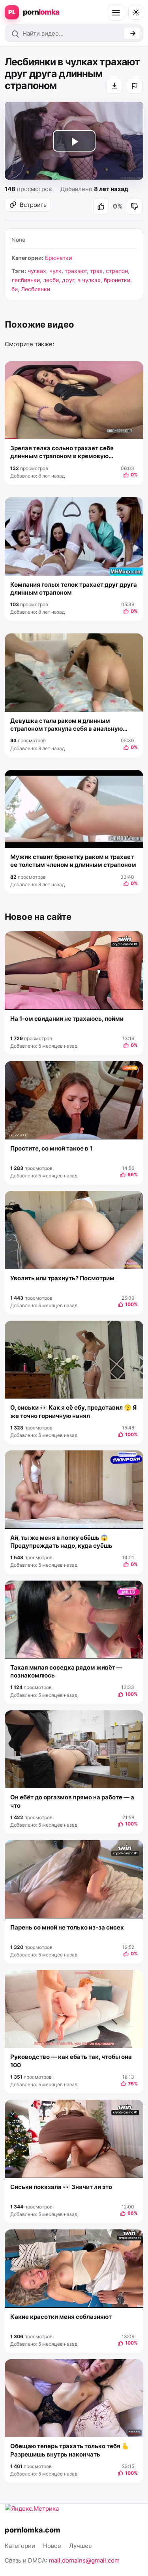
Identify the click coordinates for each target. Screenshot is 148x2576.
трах (96, 271)
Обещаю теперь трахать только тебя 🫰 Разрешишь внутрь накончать (70, 2450)
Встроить (33, 205)
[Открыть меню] (116, 12)
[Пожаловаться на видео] (135, 86)
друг (68, 280)
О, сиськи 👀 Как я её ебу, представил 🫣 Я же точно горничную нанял (73, 1411)
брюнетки (117, 280)
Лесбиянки (36, 289)
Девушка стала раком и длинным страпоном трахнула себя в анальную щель (67, 725)
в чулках (89, 280)
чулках (37, 271)
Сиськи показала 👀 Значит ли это (61, 2187)
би (15, 289)
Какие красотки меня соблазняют (61, 2317)
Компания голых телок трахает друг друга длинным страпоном (74, 589)
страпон (117, 271)
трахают (76, 271)
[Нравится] (101, 207)
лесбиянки (26, 280)
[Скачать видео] (114, 86)
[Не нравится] (135, 207)
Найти (132, 33)
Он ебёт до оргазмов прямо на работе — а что (72, 1801)
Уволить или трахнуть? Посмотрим (62, 1278)
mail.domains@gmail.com (84, 2560)
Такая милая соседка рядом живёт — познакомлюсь (66, 1671)
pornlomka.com (33, 2530)
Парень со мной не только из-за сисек (67, 1927)
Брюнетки (58, 258)
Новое (52, 2546)
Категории (20, 2546)
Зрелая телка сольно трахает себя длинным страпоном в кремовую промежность (62, 452)
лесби (51, 280)
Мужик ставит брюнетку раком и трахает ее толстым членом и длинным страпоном (73, 861)
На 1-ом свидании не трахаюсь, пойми (67, 1019)
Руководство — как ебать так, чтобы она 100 (71, 2061)
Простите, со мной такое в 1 (51, 1148)
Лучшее (81, 2546)
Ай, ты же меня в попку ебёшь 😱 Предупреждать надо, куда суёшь (61, 1542)
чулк (55, 271)
